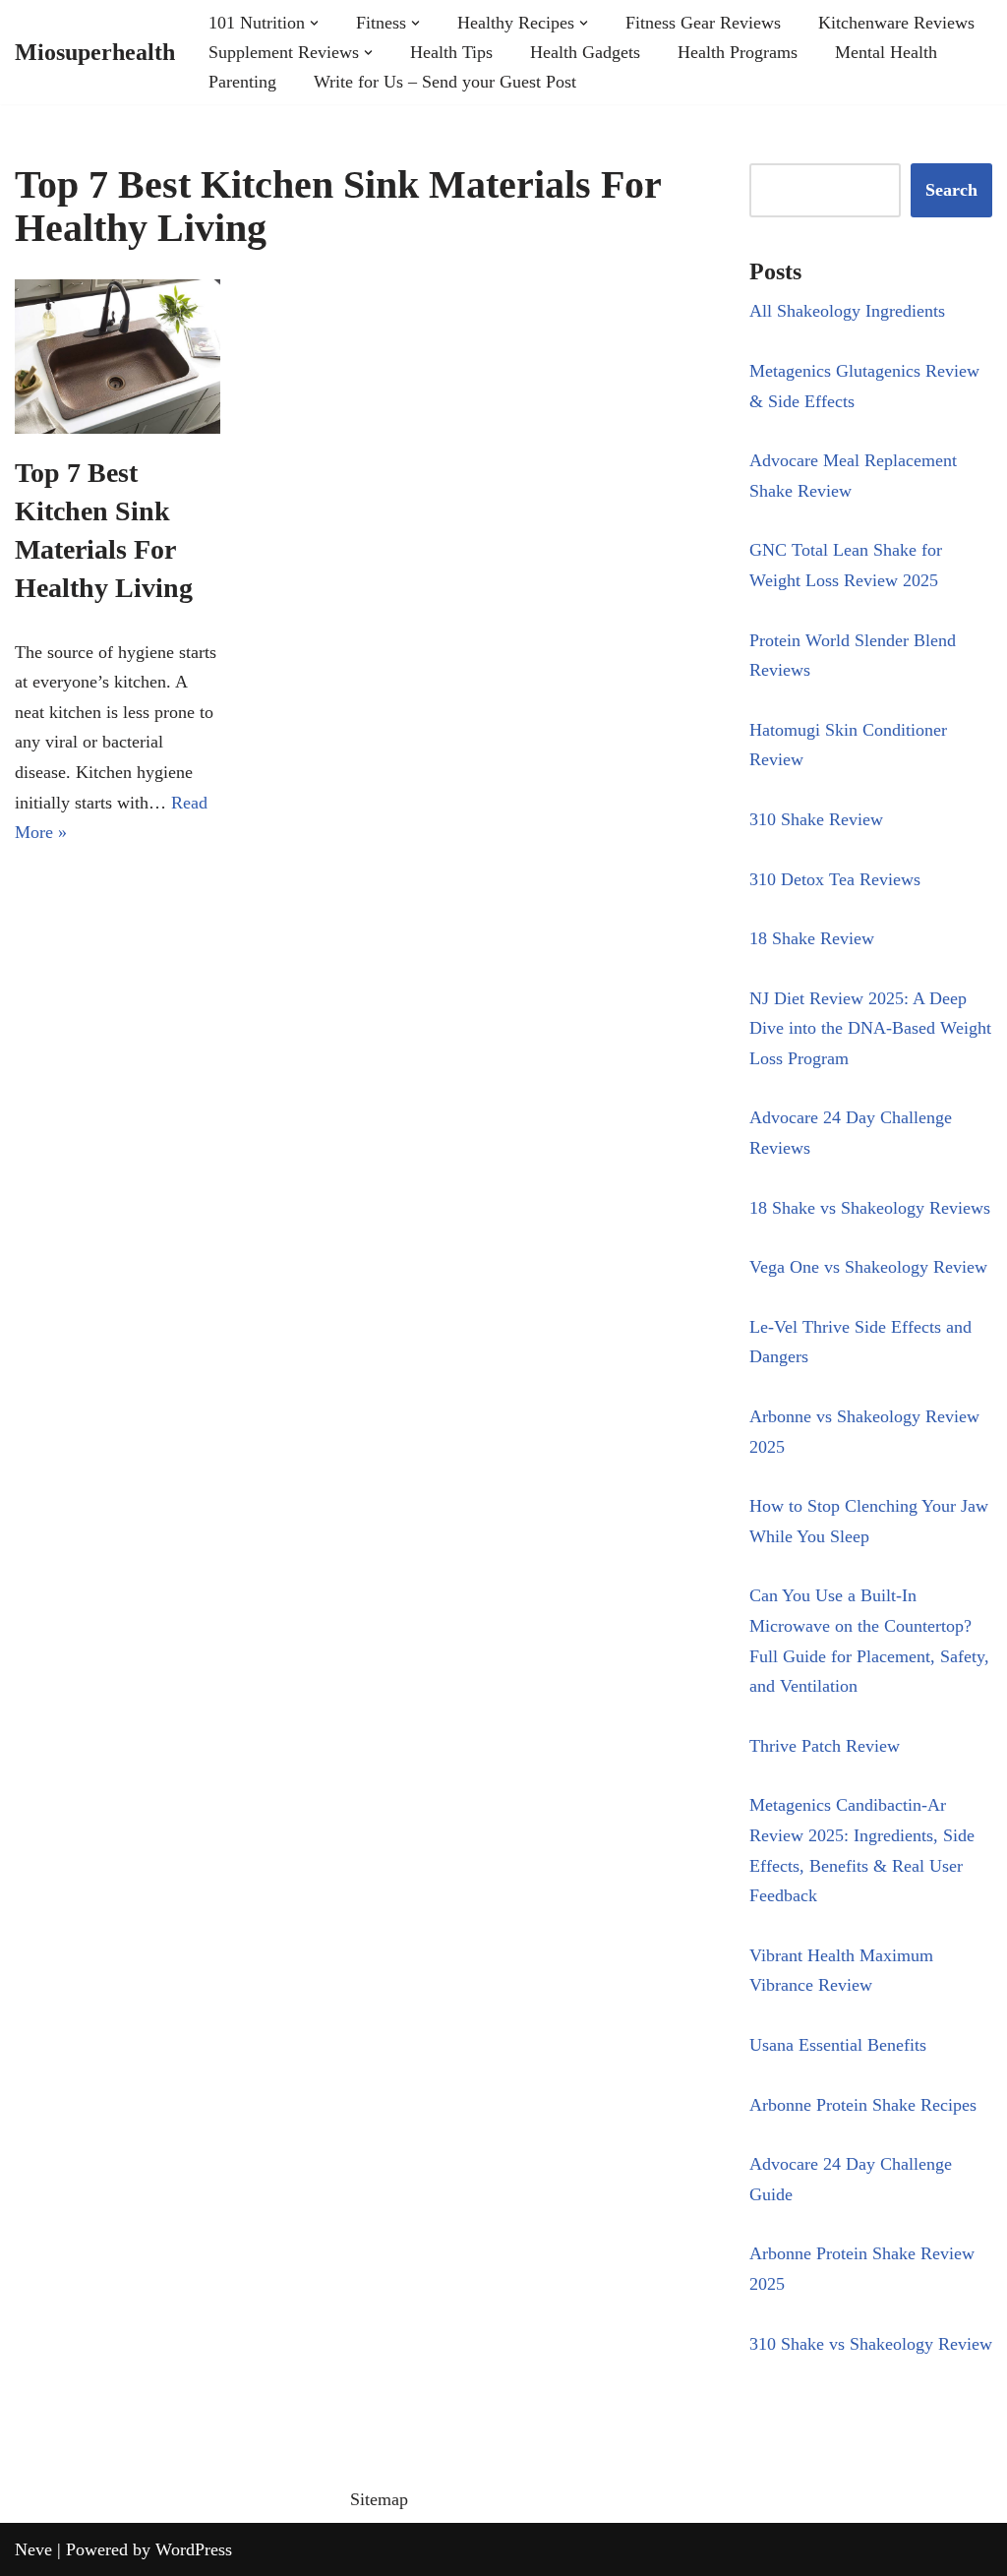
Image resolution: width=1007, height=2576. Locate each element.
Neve (33, 2549)
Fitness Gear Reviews (703, 23)
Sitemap (379, 2499)
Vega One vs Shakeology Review (868, 1267)
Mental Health (886, 52)
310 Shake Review (816, 819)
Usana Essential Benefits (838, 2045)
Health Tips (451, 52)
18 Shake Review (812, 938)
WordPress (194, 2549)
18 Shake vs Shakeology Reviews (870, 1208)
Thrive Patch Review (825, 1746)
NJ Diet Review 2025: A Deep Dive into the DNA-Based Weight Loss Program (870, 1028)
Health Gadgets (585, 52)
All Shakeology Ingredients (847, 311)
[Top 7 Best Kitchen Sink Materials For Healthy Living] (118, 357)
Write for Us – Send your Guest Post (445, 82)
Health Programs (738, 52)
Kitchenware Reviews (896, 23)
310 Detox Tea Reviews (835, 879)
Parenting (242, 82)
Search (951, 190)
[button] (314, 23)
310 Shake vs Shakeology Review (871, 2344)
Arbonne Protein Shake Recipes (863, 2105)
